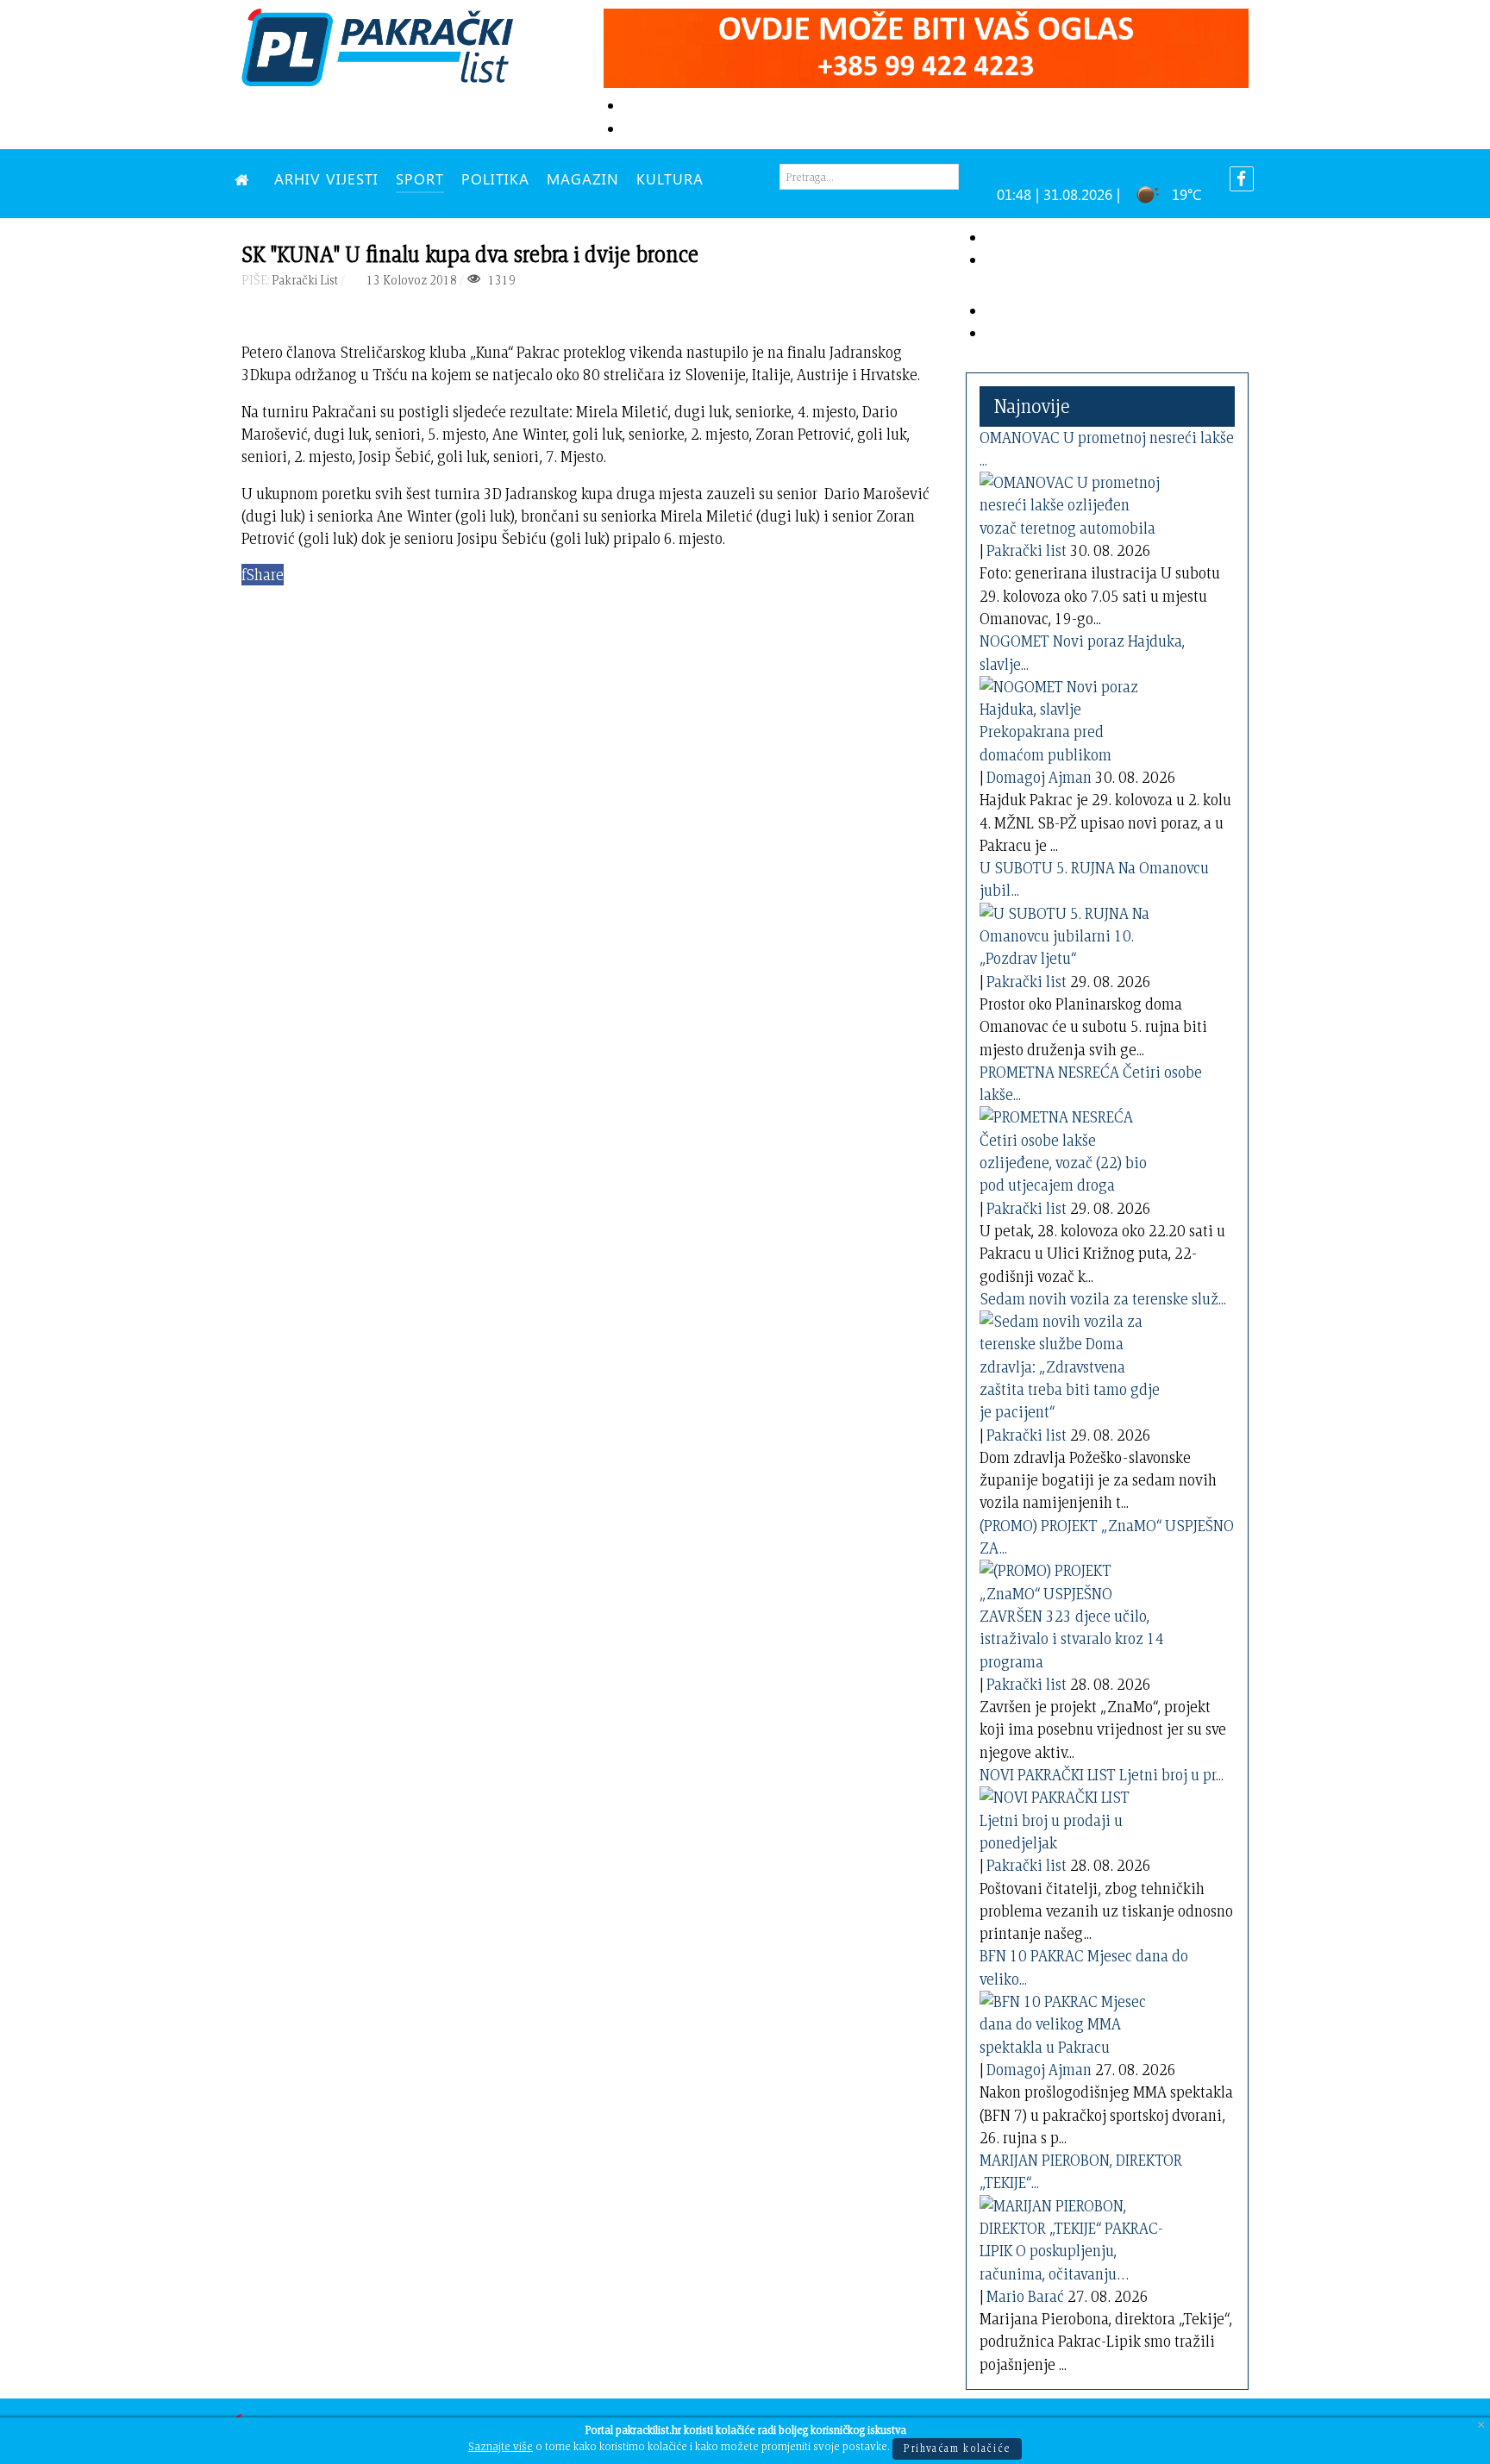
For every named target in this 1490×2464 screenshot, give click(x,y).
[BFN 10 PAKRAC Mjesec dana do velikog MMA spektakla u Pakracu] (1074, 2021)
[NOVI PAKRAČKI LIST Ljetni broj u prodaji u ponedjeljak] (1074, 1817)
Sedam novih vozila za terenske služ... (1103, 1299)
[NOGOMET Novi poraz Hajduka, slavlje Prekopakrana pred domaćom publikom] (1074, 718)
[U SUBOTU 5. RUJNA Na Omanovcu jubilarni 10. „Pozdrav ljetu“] (1074, 933)
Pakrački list (1027, 550)
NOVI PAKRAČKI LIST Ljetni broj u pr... (1102, 1775)
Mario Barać (1025, 2296)
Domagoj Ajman (1039, 777)
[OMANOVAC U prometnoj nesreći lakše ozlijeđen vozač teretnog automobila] (1074, 502)
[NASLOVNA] (246, 178)
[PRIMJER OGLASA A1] (926, 45)
